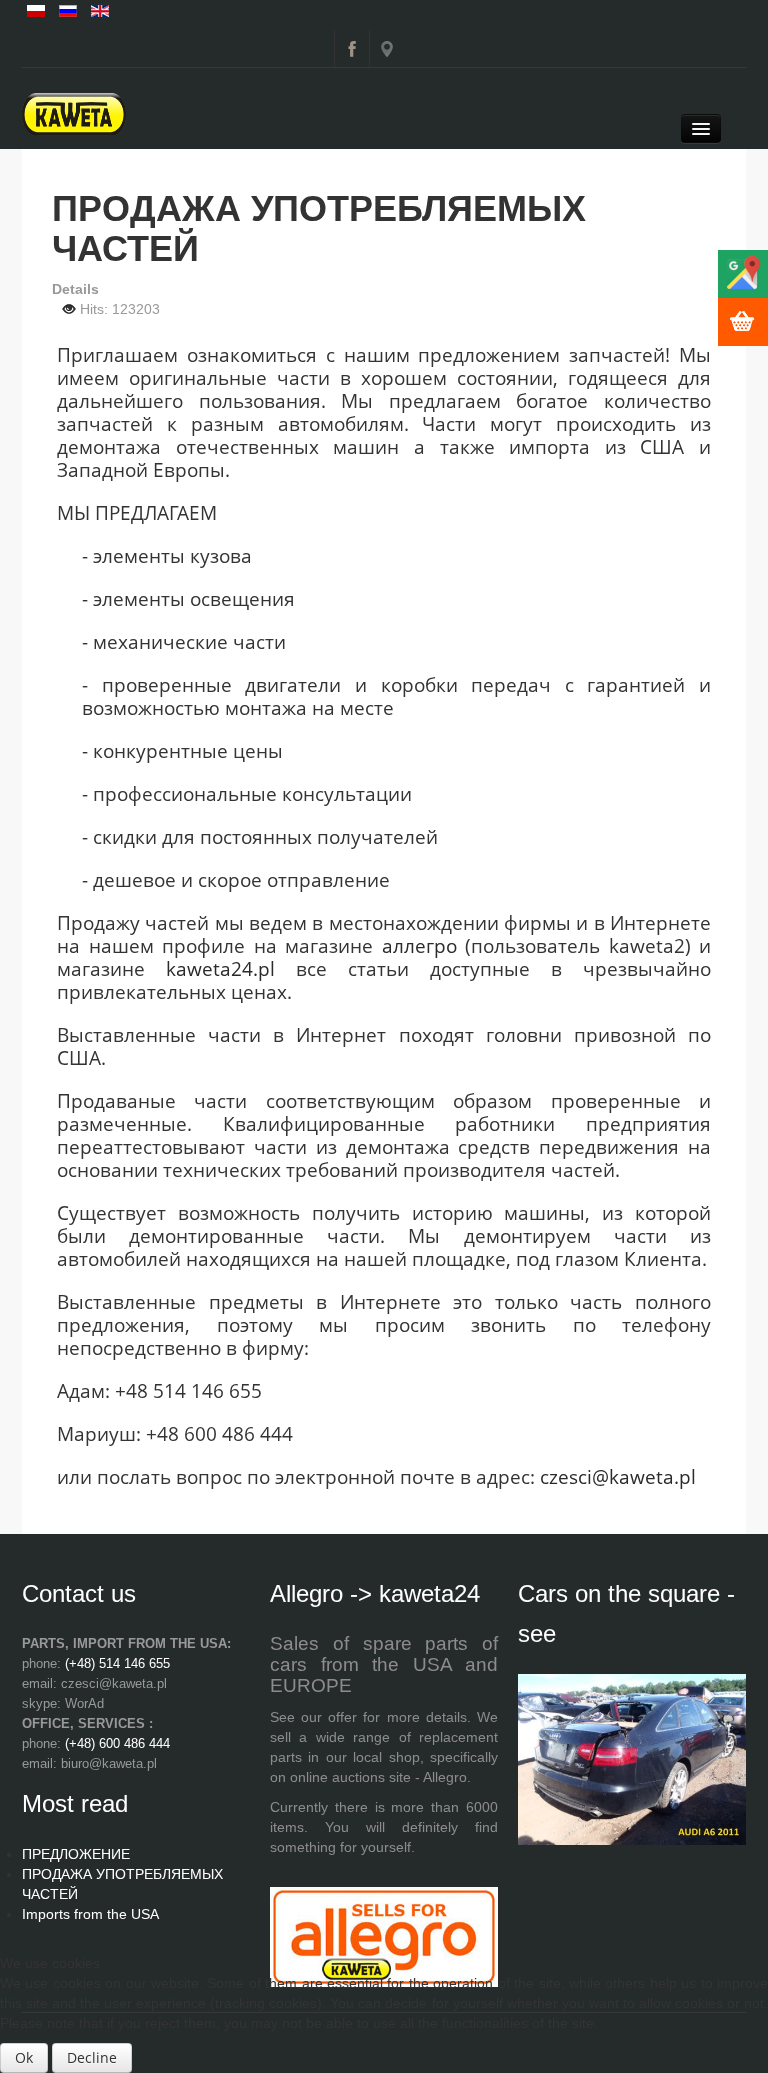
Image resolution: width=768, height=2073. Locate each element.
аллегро (419, 945)
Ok (24, 2057)
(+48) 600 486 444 (117, 1743)
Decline (92, 2057)
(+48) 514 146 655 (117, 1663)
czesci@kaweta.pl (618, 1476)
